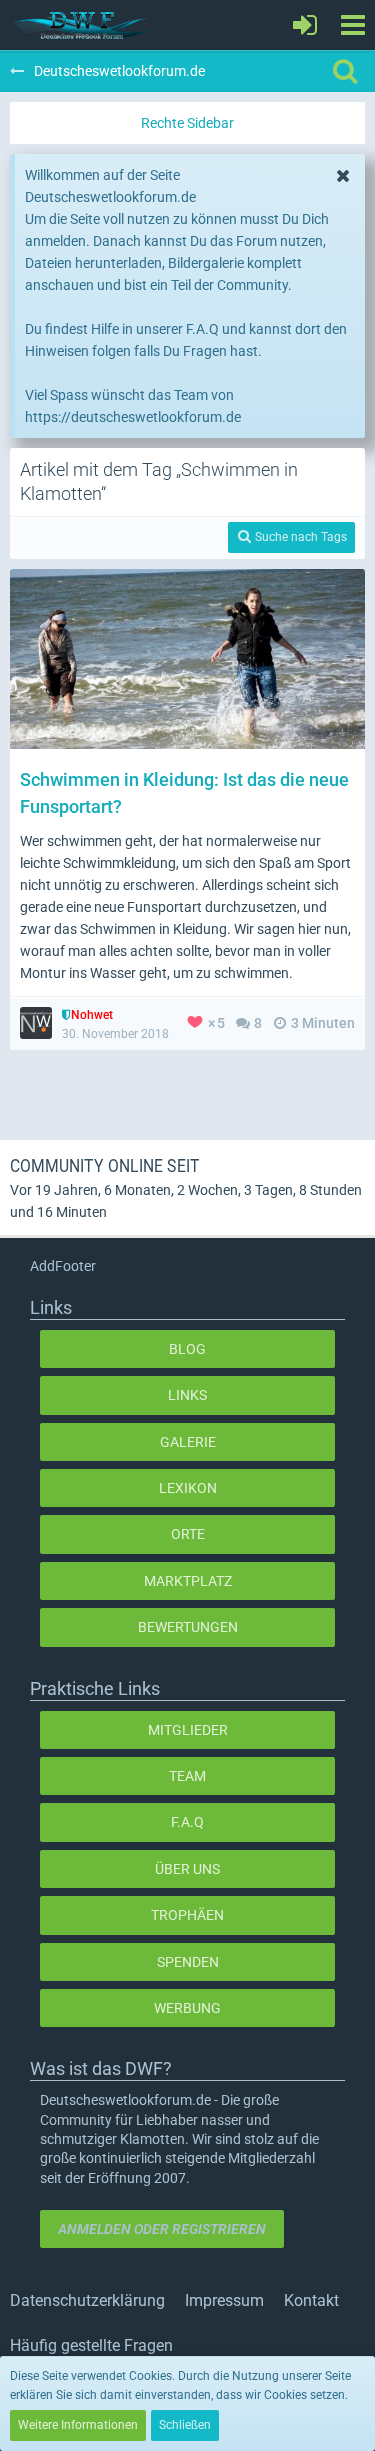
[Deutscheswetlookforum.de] (82, 25)
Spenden (188, 1962)
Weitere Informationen (78, 2425)
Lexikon (188, 1488)
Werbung (187, 2008)
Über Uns (187, 1869)
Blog (187, 1349)
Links (187, 1395)
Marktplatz (188, 1581)
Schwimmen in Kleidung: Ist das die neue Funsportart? (184, 793)
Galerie (188, 1442)
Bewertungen (188, 1627)
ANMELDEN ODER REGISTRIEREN (162, 2229)
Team (187, 1776)
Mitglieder (188, 1730)
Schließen (185, 2425)
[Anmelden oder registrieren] (305, 25)
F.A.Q (187, 1822)
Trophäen (187, 1915)
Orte (188, 1534)
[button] (352, 25)
